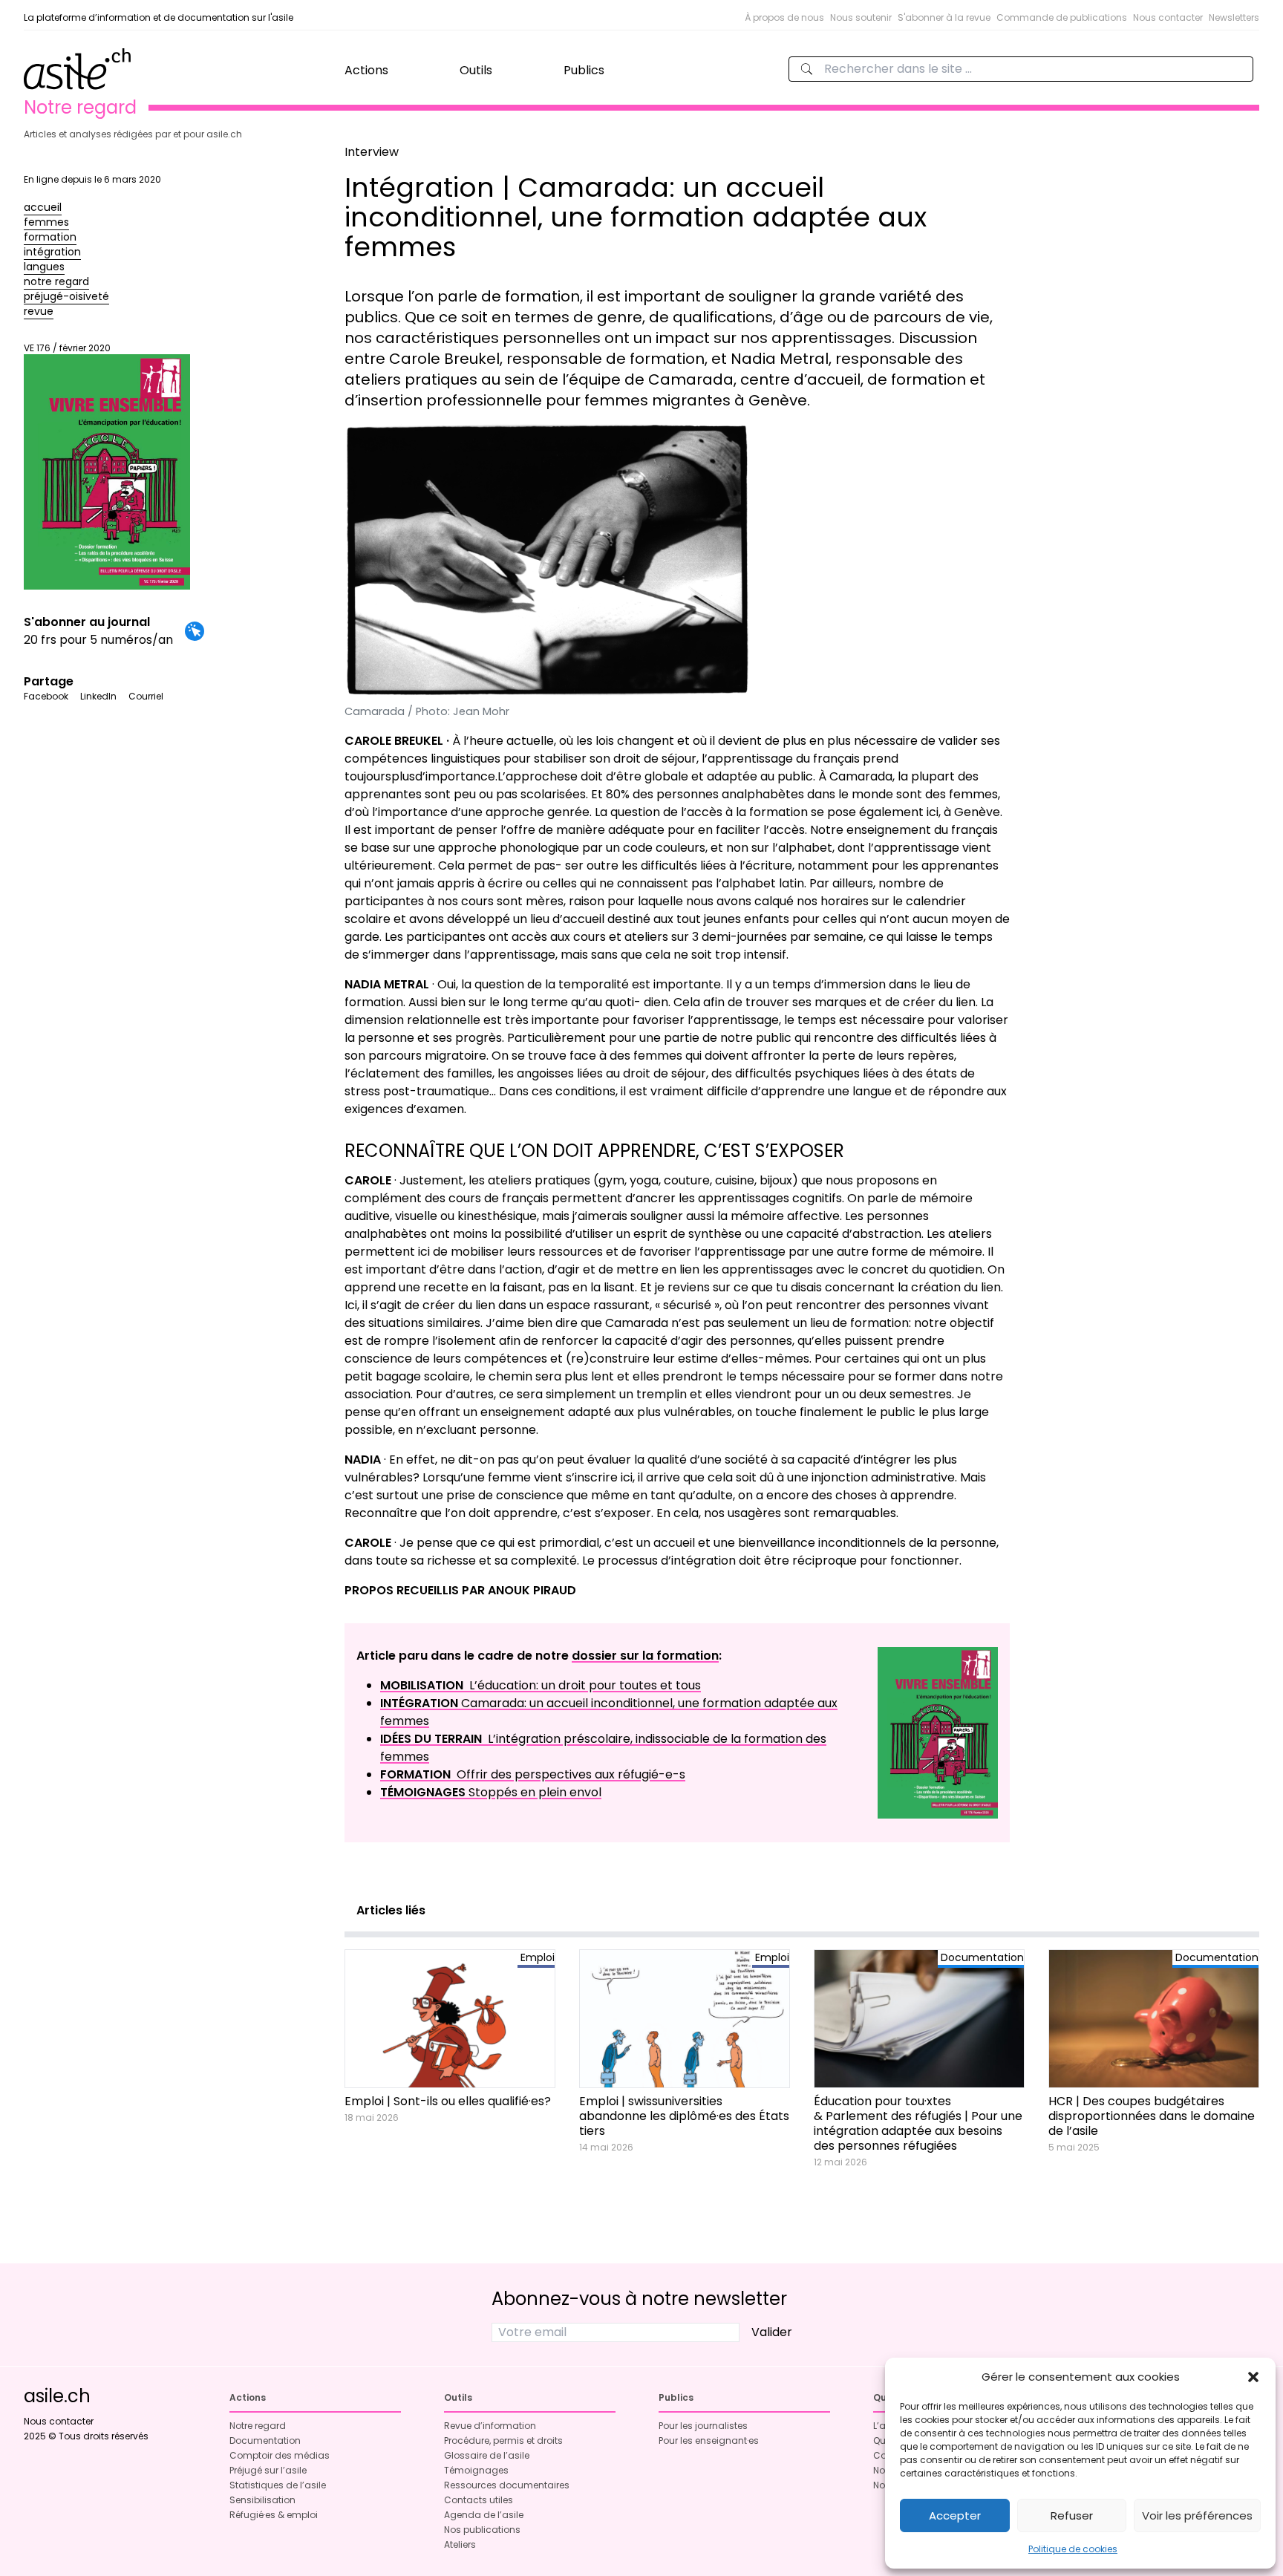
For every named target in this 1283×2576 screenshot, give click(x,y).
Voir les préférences (1197, 2515)
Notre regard (258, 2426)
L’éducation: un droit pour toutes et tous (541, 1685)
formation (50, 237)
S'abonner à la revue (944, 17)
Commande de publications (1062, 17)
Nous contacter (1168, 17)
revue (39, 311)
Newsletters (1234, 17)
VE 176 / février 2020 (67, 348)
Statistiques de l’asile (278, 2485)
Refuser (1072, 2515)
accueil (43, 207)
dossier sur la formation (645, 1656)
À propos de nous (784, 17)
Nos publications (482, 2530)
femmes (46, 222)
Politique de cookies (1073, 2549)
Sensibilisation (262, 2500)
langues (44, 267)
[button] (1253, 2377)
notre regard (56, 281)
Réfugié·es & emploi (274, 2515)
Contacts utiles (479, 2500)
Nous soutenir (861, 17)
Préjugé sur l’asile (268, 2470)
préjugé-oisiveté (66, 296)
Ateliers (460, 2544)
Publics (584, 70)
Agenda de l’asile (484, 2515)
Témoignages (476, 2470)
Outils (476, 70)
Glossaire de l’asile (487, 2455)
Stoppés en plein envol (491, 1792)
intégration (52, 252)
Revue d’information (490, 2426)
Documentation (265, 2440)
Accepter (955, 2515)
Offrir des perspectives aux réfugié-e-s (533, 1774)
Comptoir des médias (280, 2455)
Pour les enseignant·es (709, 2440)
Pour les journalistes (703, 2426)
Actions (366, 70)
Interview (372, 152)
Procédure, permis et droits (503, 2440)
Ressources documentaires (507, 2485)
